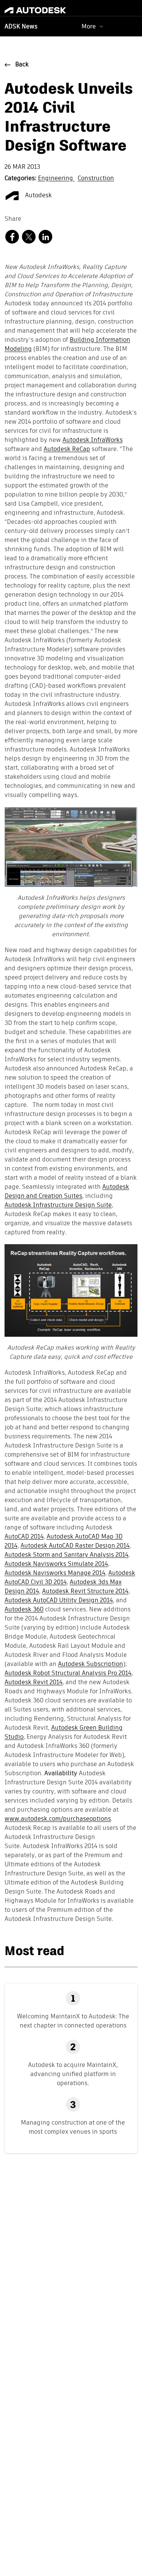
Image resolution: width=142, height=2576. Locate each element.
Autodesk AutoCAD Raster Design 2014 (75, 1546)
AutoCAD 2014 (24, 1537)
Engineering (56, 179)
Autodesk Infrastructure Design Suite (58, 1205)
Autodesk (38, 196)
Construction (96, 179)
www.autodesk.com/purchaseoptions (58, 1819)
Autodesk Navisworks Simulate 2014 (56, 1564)
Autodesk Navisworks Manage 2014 (55, 1573)
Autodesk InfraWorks (93, 440)
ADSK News (21, 27)
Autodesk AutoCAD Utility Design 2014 (59, 1601)
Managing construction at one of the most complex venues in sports (73, 2127)
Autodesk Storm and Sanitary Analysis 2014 (66, 1555)
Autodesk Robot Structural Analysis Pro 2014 (68, 1674)
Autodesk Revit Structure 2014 (85, 1592)
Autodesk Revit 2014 (34, 1683)
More (89, 26)
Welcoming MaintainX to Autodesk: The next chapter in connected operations (73, 2021)
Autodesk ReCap (67, 450)
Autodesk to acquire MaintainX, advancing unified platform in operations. (73, 2074)
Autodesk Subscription (91, 1664)
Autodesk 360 (24, 1610)
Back (22, 65)
